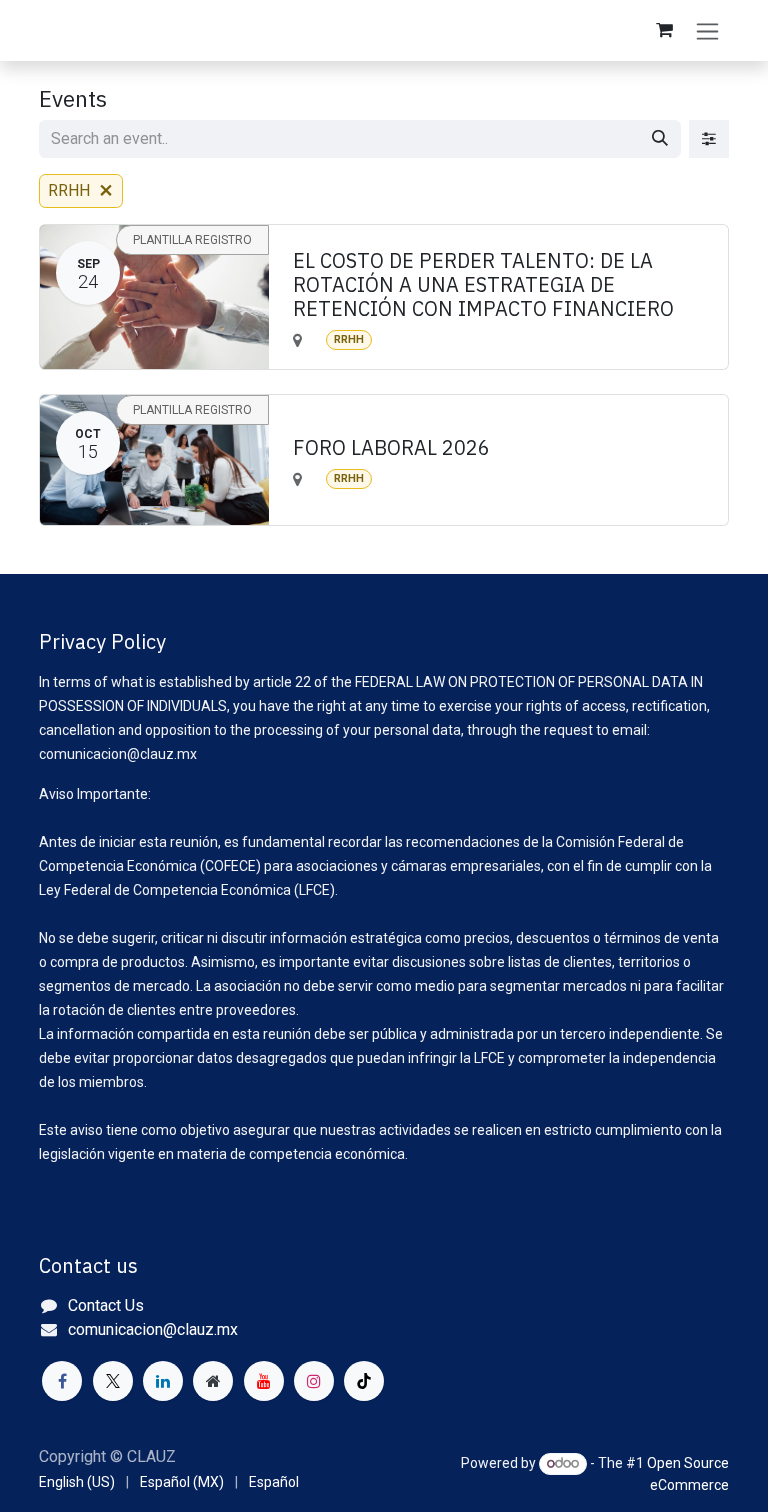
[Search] (660, 139)
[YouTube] (264, 1381)
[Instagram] (314, 1381)
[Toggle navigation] (707, 30)
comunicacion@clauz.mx (153, 1329)
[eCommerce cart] (664, 30)
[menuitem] (77, 1482)
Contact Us (106, 1305)
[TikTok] (364, 1381)
